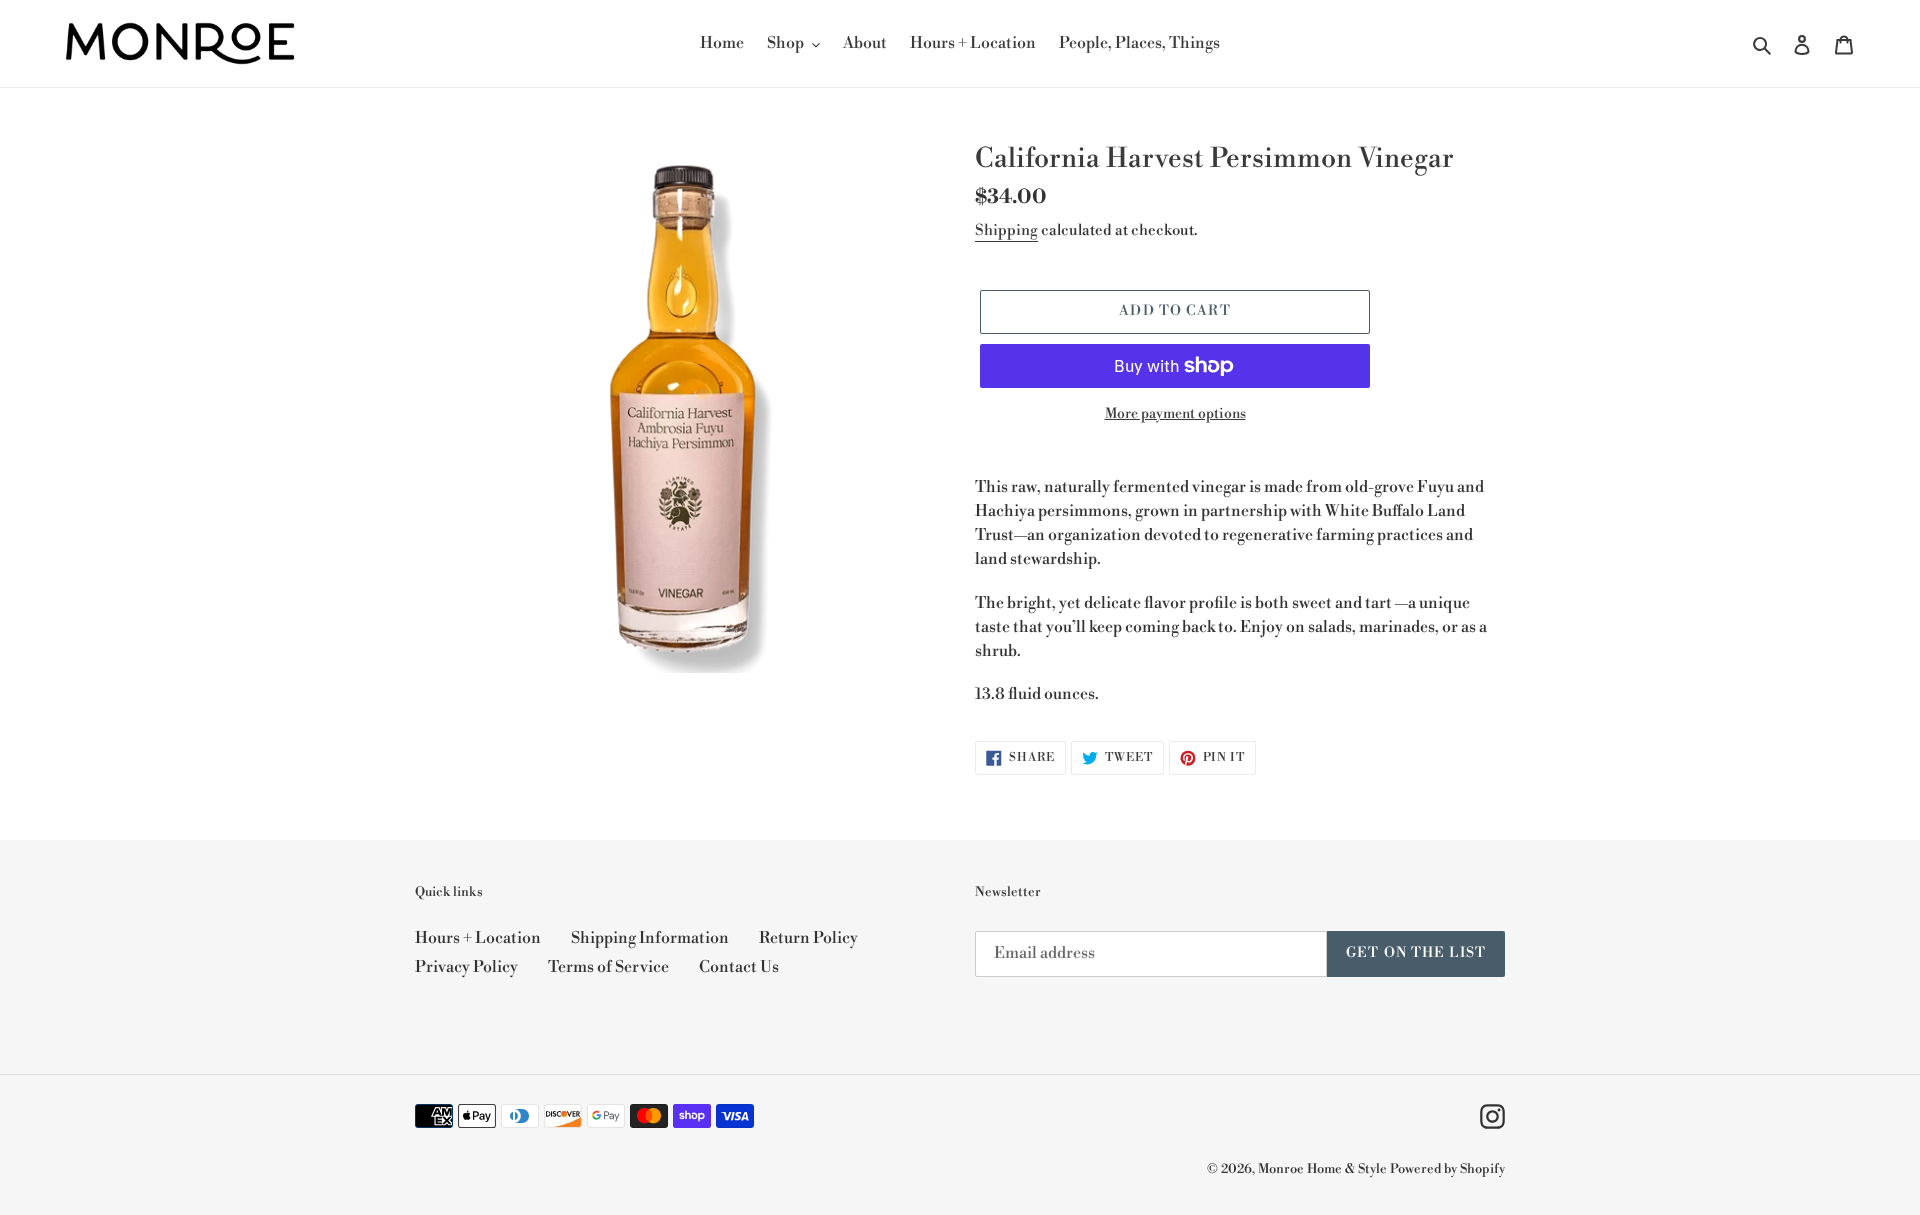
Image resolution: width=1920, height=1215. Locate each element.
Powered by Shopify (1447, 1169)
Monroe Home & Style (1322, 1169)
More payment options (1175, 414)
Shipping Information (650, 938)
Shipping (1006, 230)
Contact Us (739, 967)
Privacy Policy (466, 967)
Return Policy (808, 938)
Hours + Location (478, 938)
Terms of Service (608, 967)
